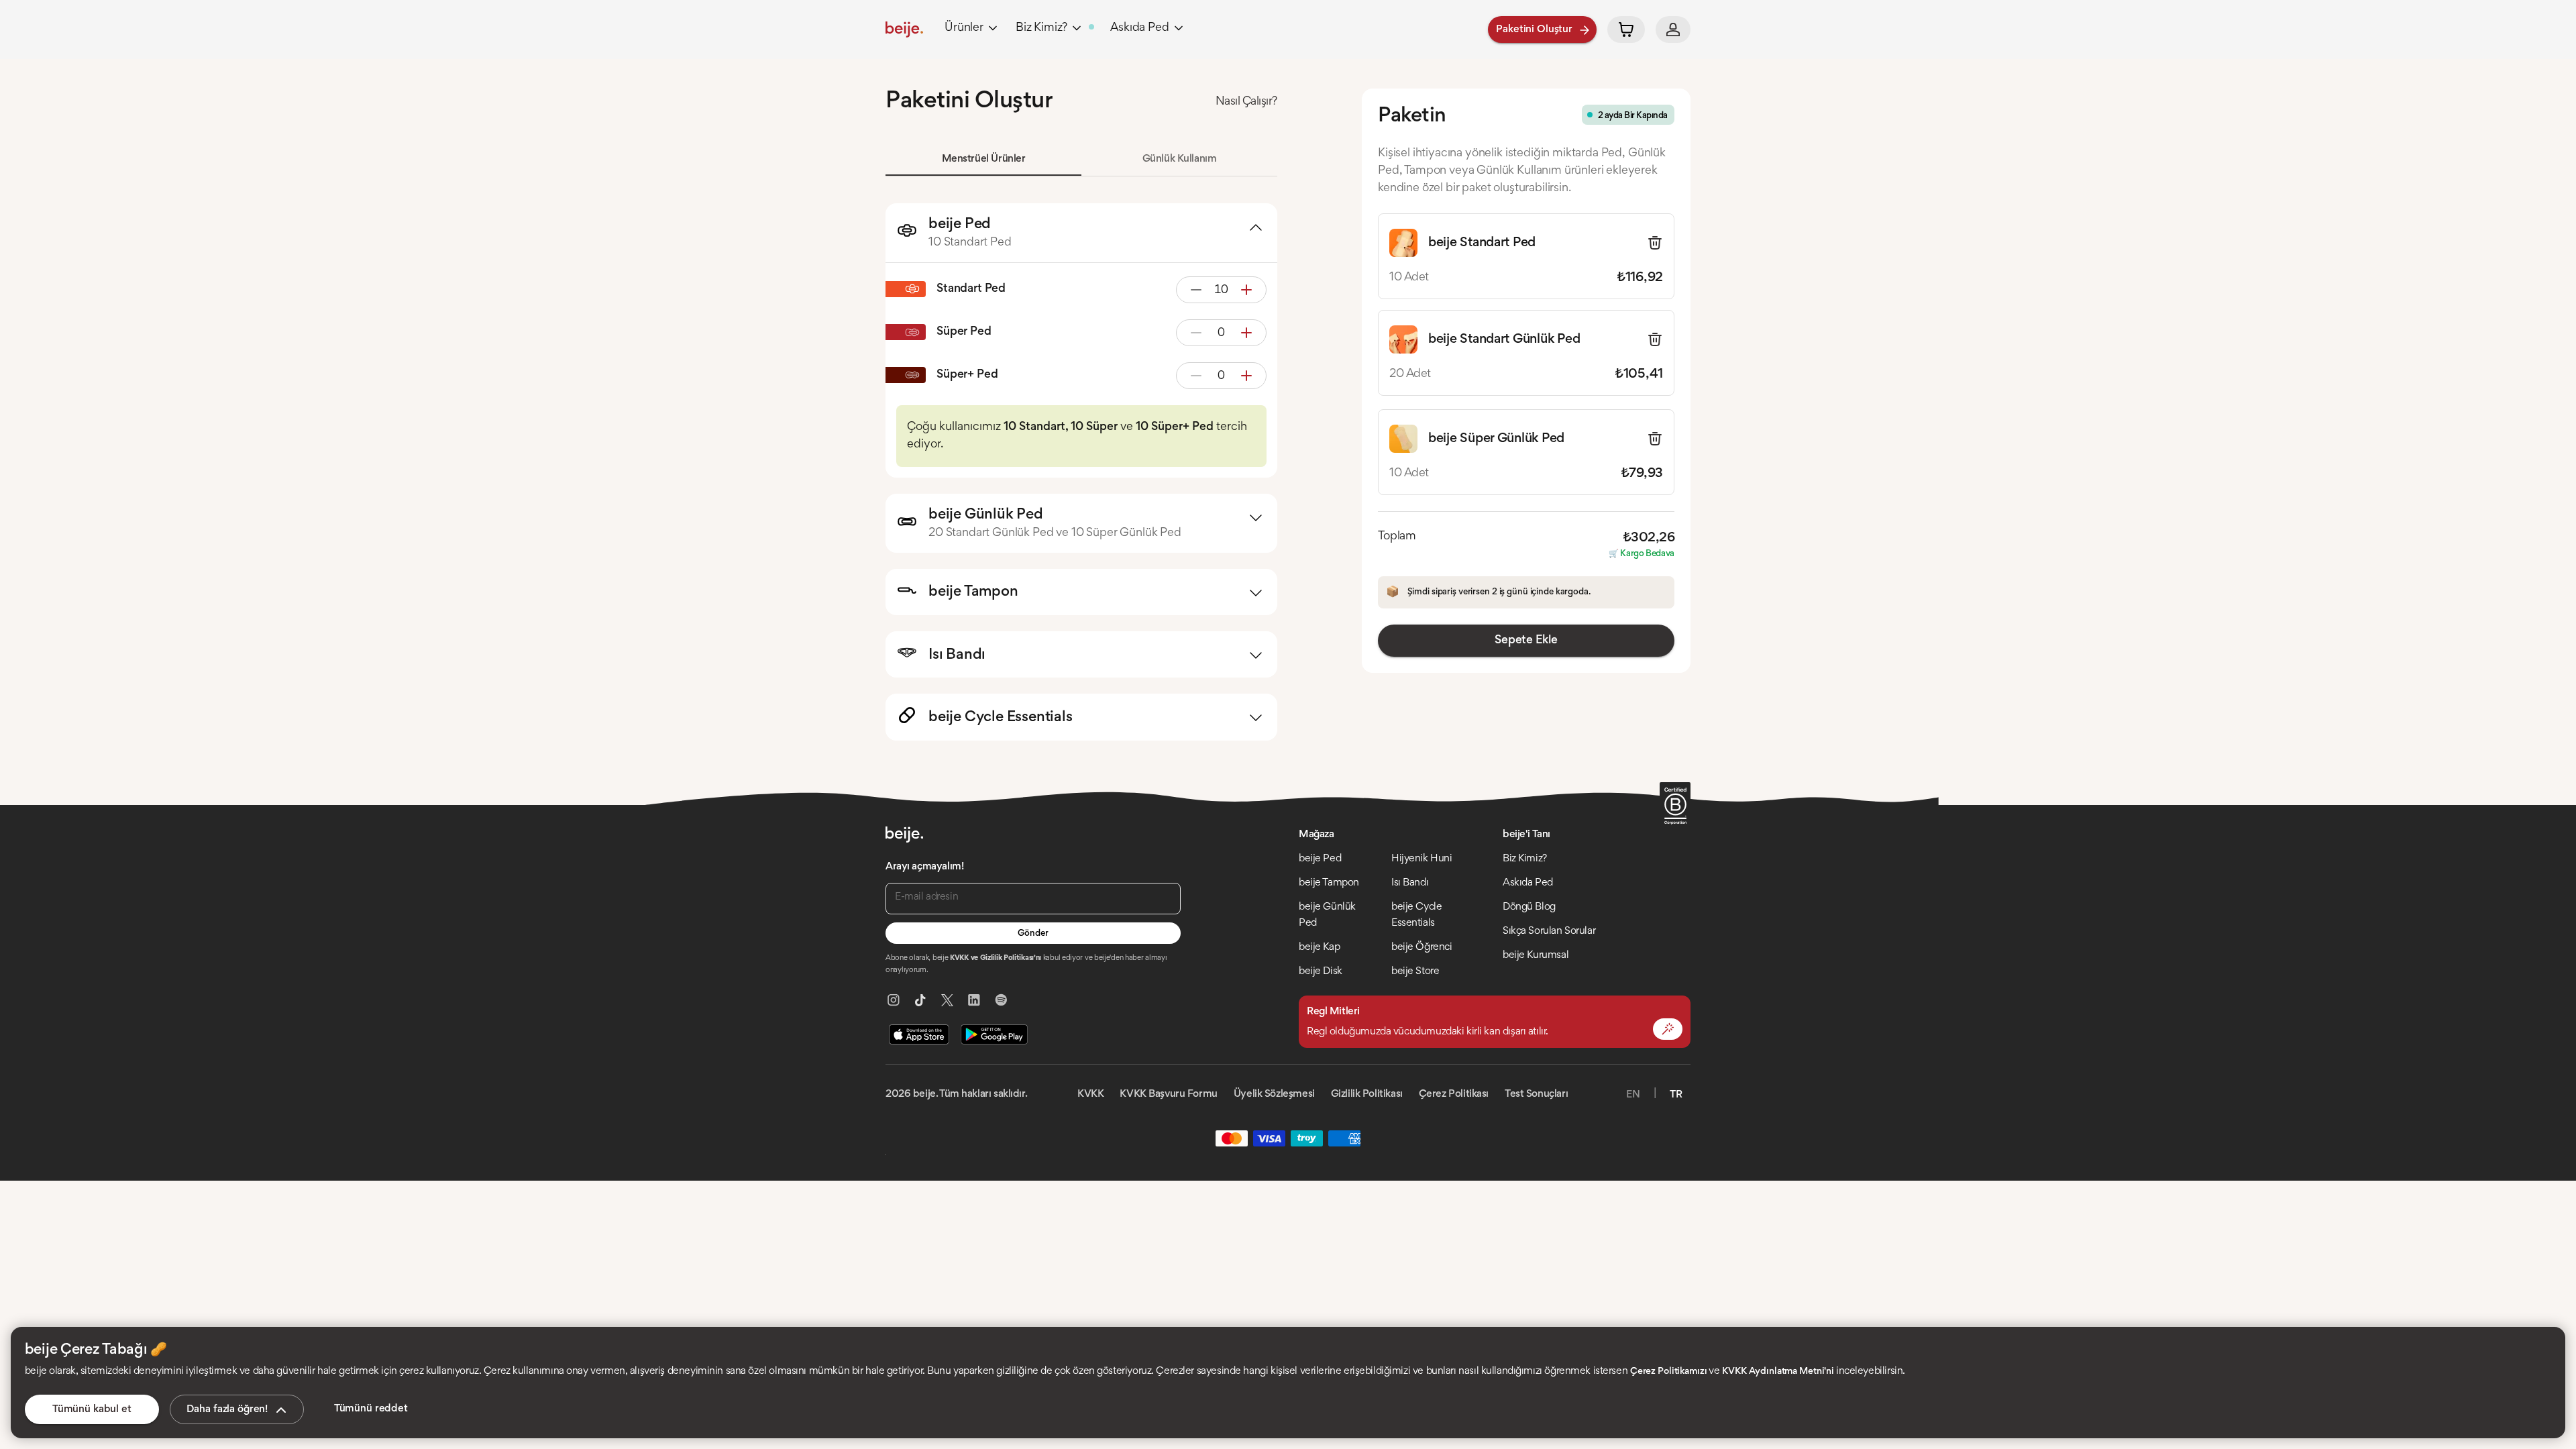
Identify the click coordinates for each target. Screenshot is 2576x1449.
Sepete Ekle (1526, 641)
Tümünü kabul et (92, 1409)
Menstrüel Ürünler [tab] (984, 159)
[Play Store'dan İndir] (994, 1034)
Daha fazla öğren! (227, 1409)
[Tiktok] (920, 1000)
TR (1676, 1095)
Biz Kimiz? (1041, 28)
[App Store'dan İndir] (919, 1034)
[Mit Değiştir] (1668, 1029)
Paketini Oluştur (1534, 30)
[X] (947, 1000)
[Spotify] (1001, 1000)
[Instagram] (894, 1000)
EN (1633, 1095)
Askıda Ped (1139, 28)
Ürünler (964, 28)
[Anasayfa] (904, 30)
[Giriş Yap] (1673, 30)
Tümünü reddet (371, 1409)
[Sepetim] (1626, 30)
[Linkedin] (974, 1000)
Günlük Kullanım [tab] (1180, 159)
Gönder (1033, 934)
